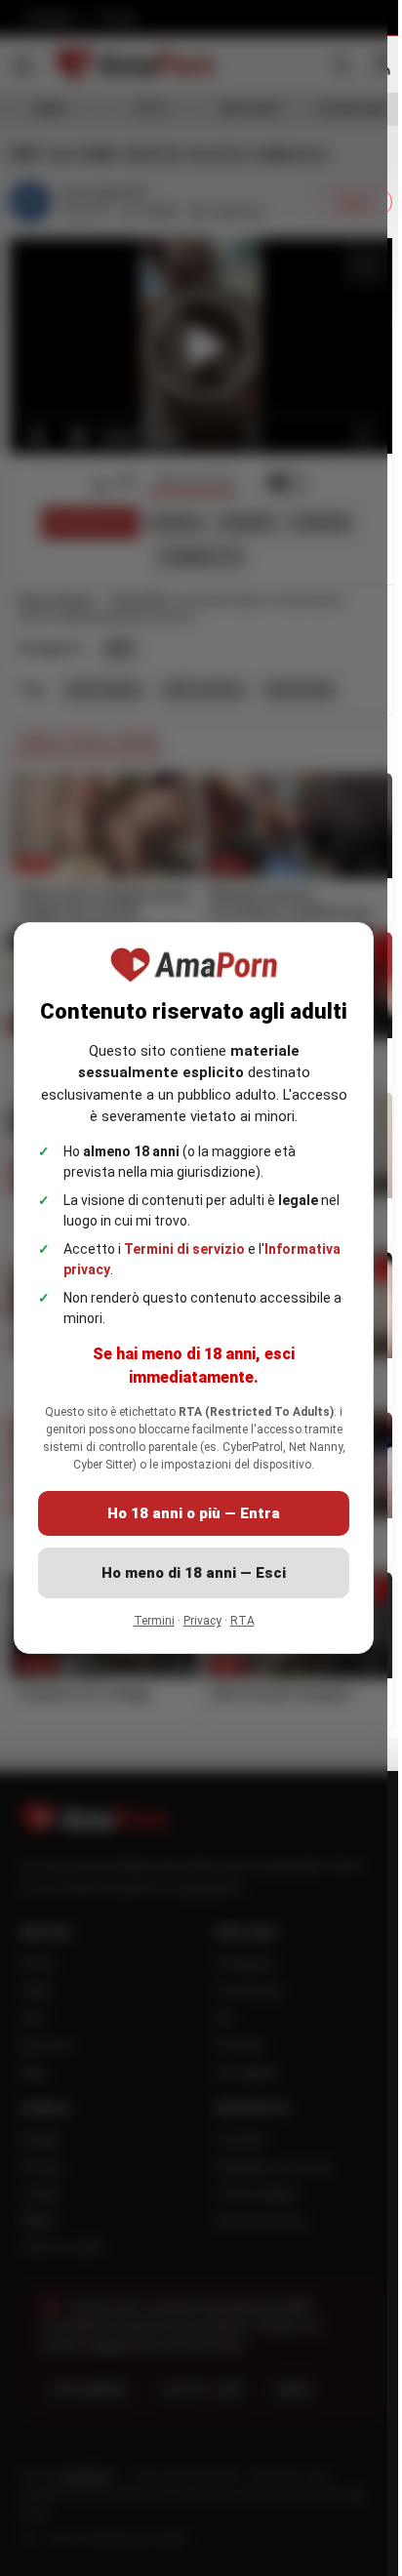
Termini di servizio (184, 1249)
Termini (154, 1621)
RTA (242, 1621)
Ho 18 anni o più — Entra (194, 1513)
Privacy (202, 1621)
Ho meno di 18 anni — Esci (194, 1573)
